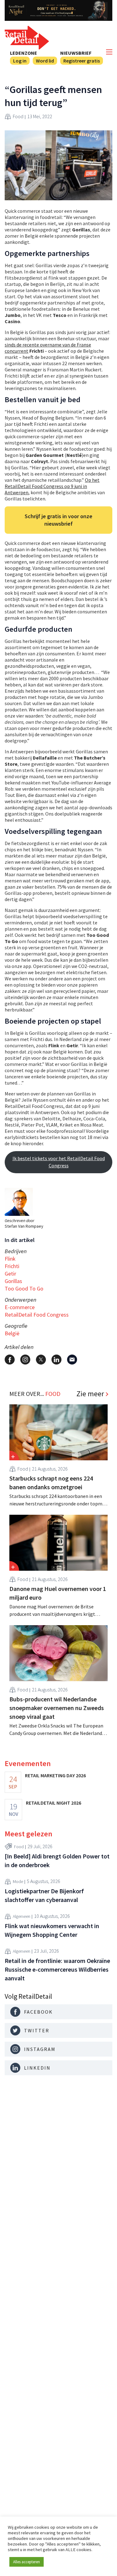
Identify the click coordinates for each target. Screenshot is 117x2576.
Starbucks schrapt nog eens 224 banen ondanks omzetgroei (51, 1483)
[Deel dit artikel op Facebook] (10, 1360)
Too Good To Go (24, 1288)
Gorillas (13, 1281)
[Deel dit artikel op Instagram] (25, 1360)
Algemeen (22, 1916)
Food (18, 116)
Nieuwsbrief (76, 53)
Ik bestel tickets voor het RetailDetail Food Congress (59, 1162)
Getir (10, 1274)
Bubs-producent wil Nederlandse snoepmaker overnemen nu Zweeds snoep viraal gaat (57, 1708)
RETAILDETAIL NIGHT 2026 (54, 1803)
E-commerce (20, 1307)
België (12, 1333)
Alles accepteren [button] (27, 2562)
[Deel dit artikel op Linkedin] (56, 1360)
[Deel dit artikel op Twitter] (41, 1360)
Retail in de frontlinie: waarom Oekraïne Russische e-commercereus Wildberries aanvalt (57, 1969)
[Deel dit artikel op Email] (72, 1360)
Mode (18, 1881)
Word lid (45, 61)
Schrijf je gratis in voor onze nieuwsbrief (58, 520)
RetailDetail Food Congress (37, 1315)
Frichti (12, 1266)
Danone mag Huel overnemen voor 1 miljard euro (58, 1593)
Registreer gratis (82, 61)
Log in (20, 61)
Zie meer (90, 1394)
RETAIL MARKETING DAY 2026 (55, 1775)
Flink (10, 1259)
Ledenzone (24, 53)
